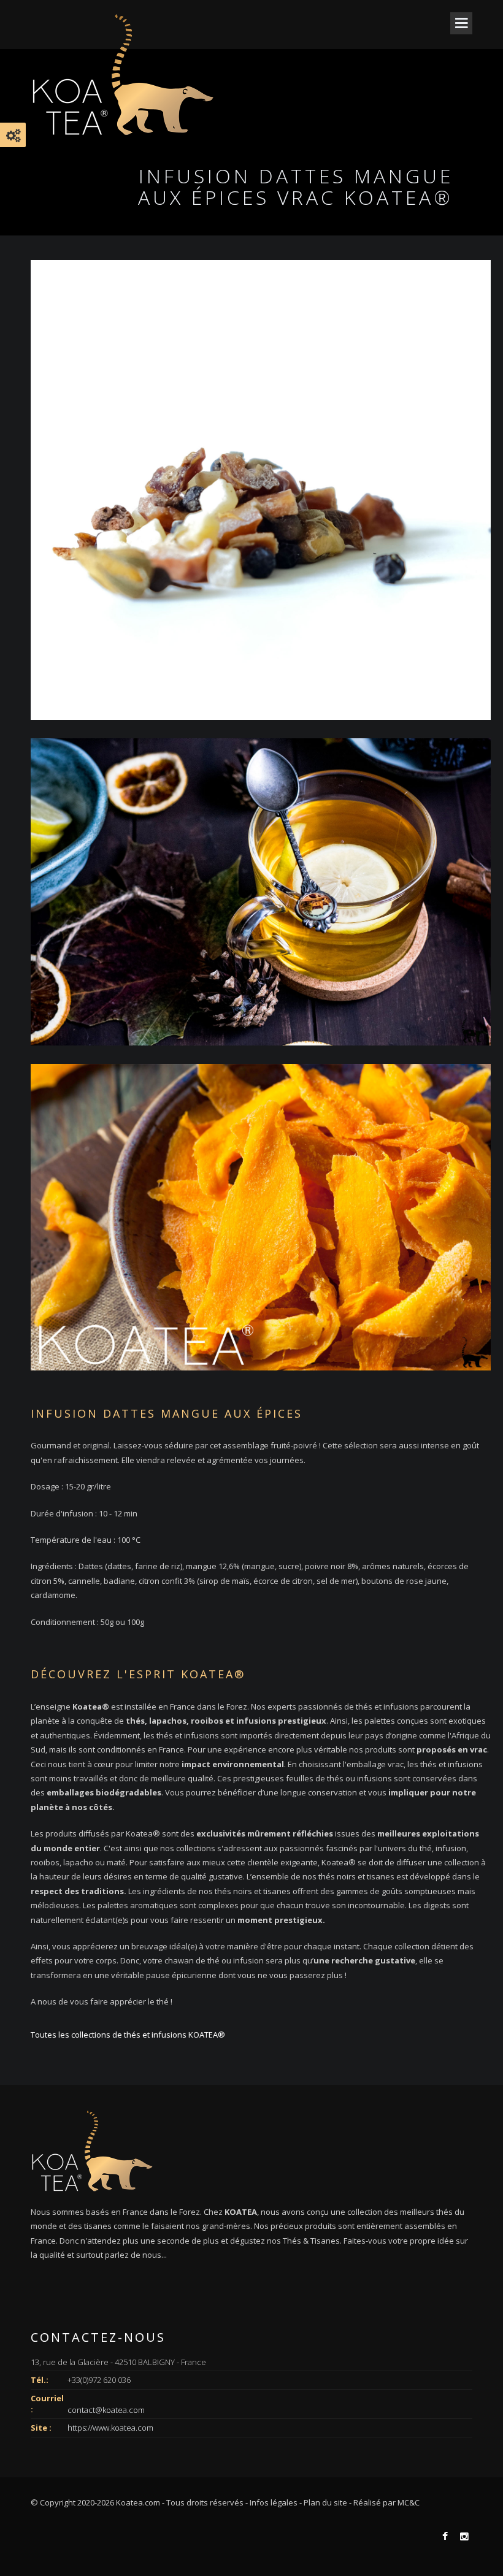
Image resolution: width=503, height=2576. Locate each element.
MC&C (409, 2502)
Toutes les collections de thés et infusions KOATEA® (128, 2035)
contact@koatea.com (106, 2409)
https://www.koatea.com (110, 2428)
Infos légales (274, 2502)
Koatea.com (138, 2502)
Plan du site (325, 2502)
